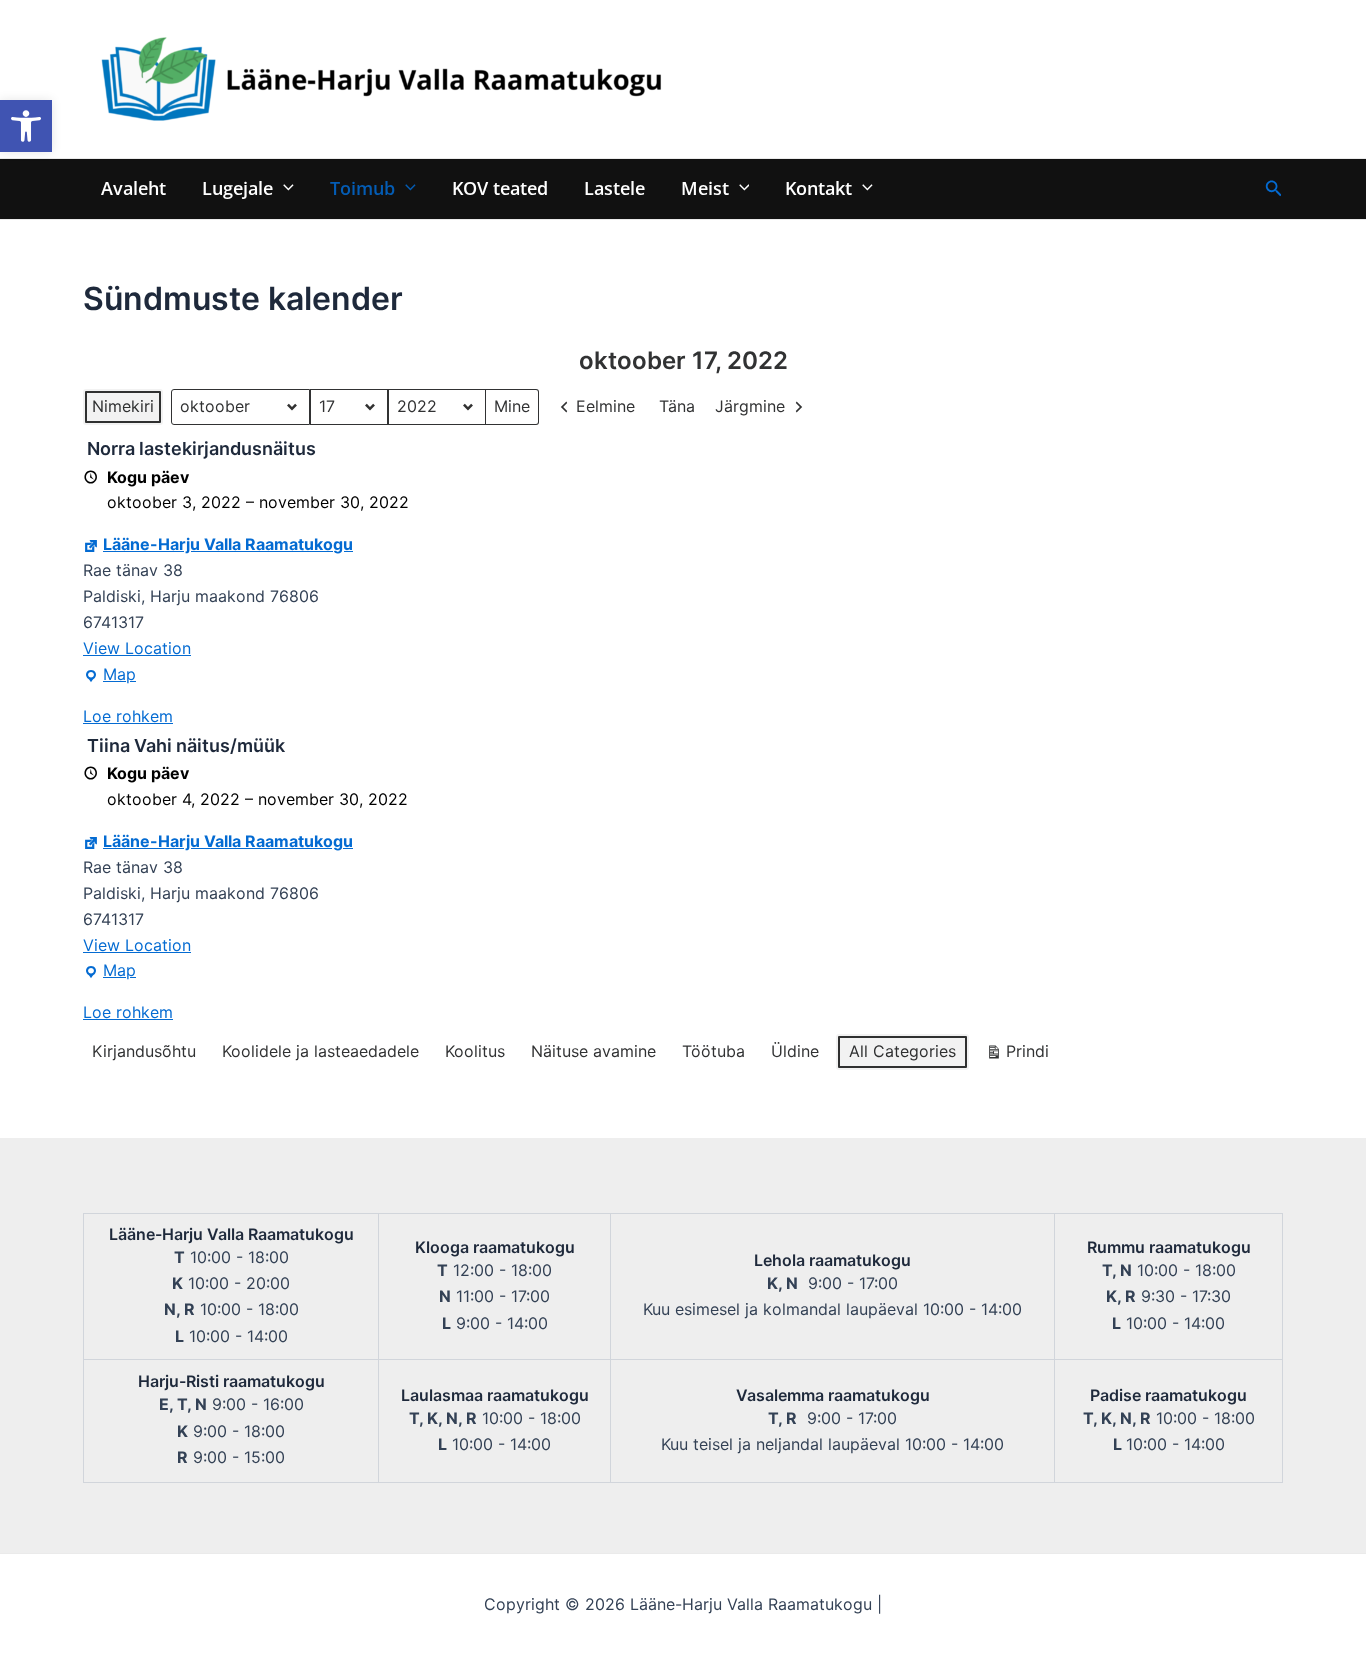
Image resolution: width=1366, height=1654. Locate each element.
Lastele (614, 187)
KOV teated (500, 187)
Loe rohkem (128, 716)
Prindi (1017, 1055)
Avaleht (133, 187)
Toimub (362, 187)
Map (109, 676)
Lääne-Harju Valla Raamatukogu (228, 544)
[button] (26, 126)
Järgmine (750, 406)
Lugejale (237, 187)
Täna (677, 406)
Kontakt (818, 187)
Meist (705, 187)
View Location (137, 648)
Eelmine (605, 406)
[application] (283, 187)
